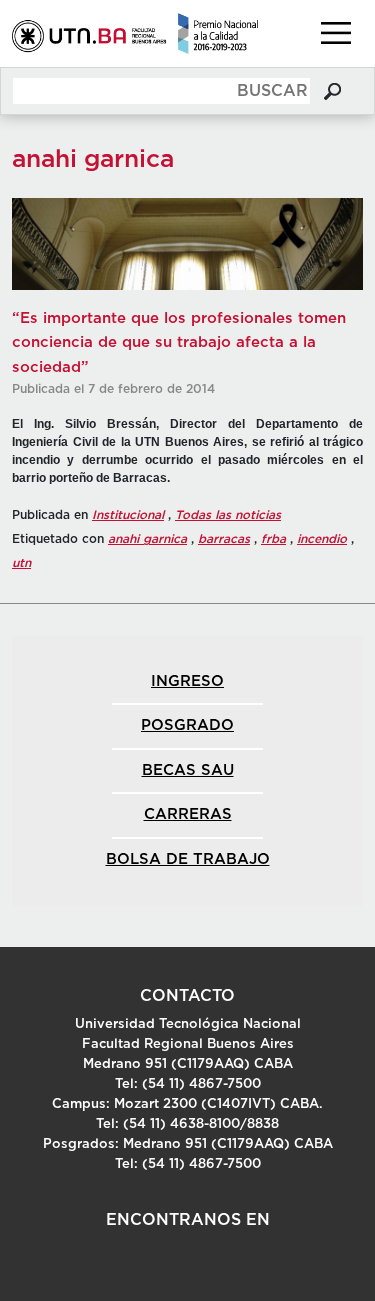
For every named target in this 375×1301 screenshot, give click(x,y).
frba (273, 539)
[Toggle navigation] (336, 33)
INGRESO (187, 681)
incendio (322, 539)
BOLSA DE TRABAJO (188, 859)
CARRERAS (188, 814)
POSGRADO (187, 725)
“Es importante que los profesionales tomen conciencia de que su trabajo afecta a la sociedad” (179, 343)
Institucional (128, 515)
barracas (224, 539)
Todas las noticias (228, 515)
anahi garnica (147, 539)
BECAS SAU (188, 770)
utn (21, 563)
